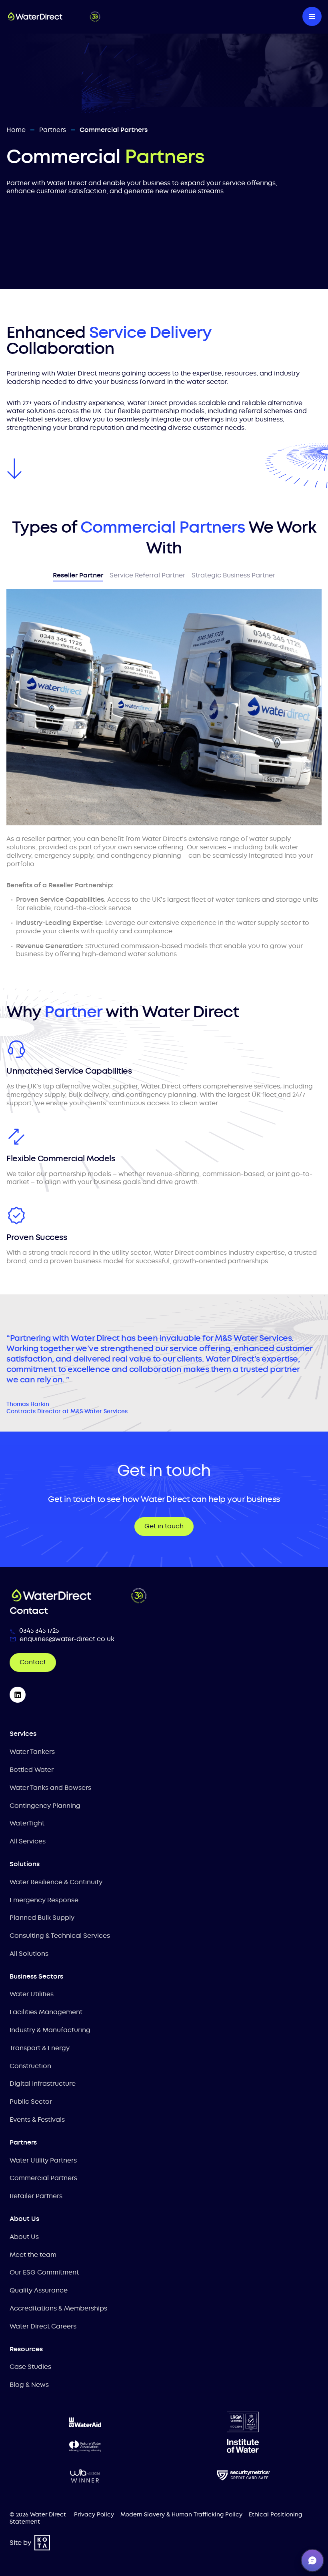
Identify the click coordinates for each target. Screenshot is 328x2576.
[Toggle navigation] (312, 16)
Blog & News (29, 2385)
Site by (20, 2543)
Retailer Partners (36, 2196)
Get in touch (164, 1526)
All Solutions (29, 1954)
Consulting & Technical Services (60, 1936)
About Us (24, 2237)
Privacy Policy (94, 2514)
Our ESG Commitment (44, 2272)
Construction (30, 2066)
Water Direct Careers (43, 2326)
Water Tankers (32, 1752)
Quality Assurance (39, 2290)
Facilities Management (46, 2012)
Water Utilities (32, 1994)
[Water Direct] (140, 16)
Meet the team (33, 2255)
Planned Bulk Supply (42, 1918)
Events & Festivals (37, 2120)
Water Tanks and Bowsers (50, 1788)
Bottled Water (32, 1770)
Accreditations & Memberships (58, 2308)
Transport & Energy (40, 2048)
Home (16, 130)
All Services (28, 1841)
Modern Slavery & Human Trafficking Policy (181, 2514)
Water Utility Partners (43, 2160)
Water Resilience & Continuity (56, 1882)
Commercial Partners (43, 2178)
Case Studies (30, 2367)
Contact (33, 1662)
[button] (312, 2560)
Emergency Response (44, 1900)
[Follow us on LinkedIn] (18, 1695)
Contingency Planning (45, 1806)
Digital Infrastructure (43, 2084)
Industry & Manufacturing (50, 2030)
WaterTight (27, 1823)
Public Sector (31, 2102)
